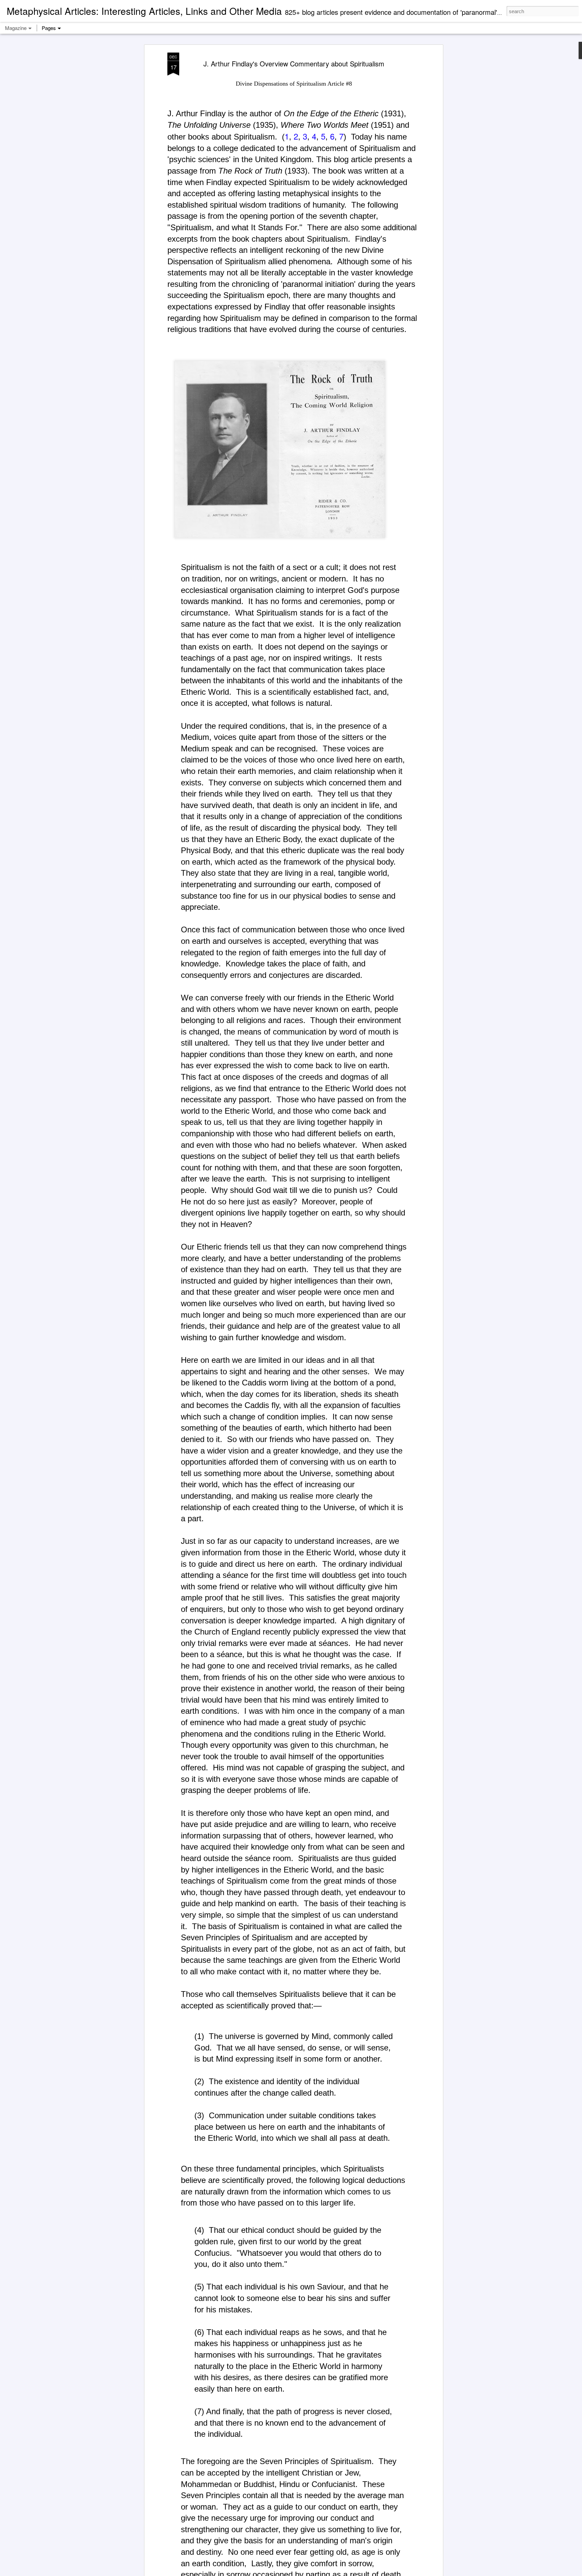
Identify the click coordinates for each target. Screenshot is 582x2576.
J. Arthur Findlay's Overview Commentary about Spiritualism (294, 64)
